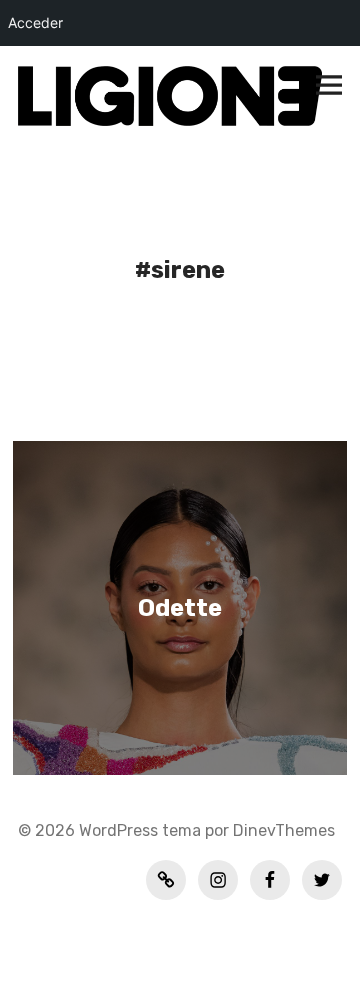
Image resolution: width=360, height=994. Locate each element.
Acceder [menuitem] (35, 22)
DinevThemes (282, 830)
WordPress (118, 830)
